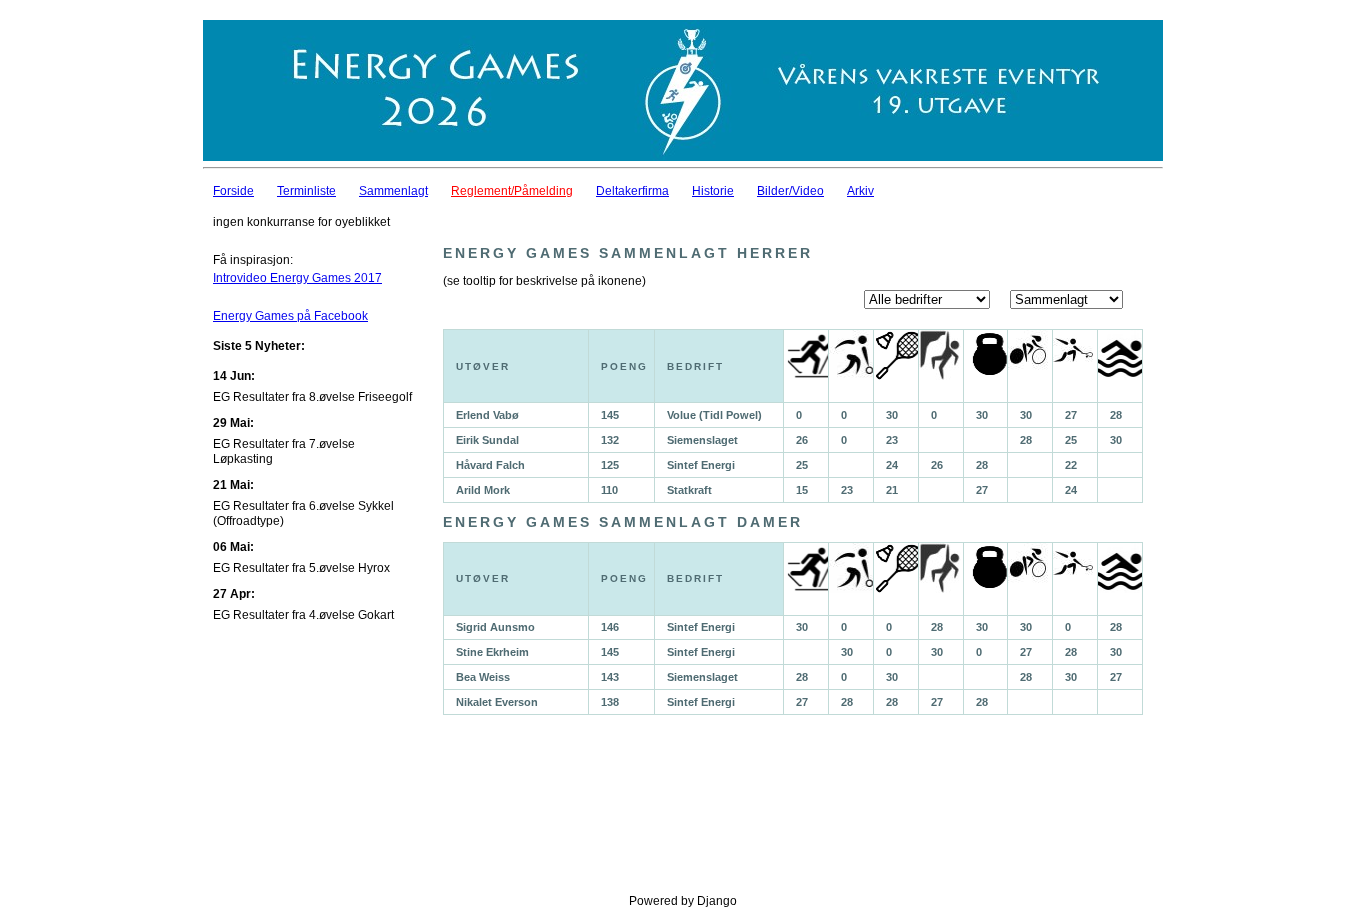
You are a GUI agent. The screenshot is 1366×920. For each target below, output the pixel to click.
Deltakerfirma (632, 191)
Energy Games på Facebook (290, 316)
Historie (713, 191)
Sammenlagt (393, 191)
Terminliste (306, 191)
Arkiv (860, 191)
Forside (233, 191)
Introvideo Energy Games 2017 (297, 278)
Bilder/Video (790, 191)
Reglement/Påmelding (512, 191)
